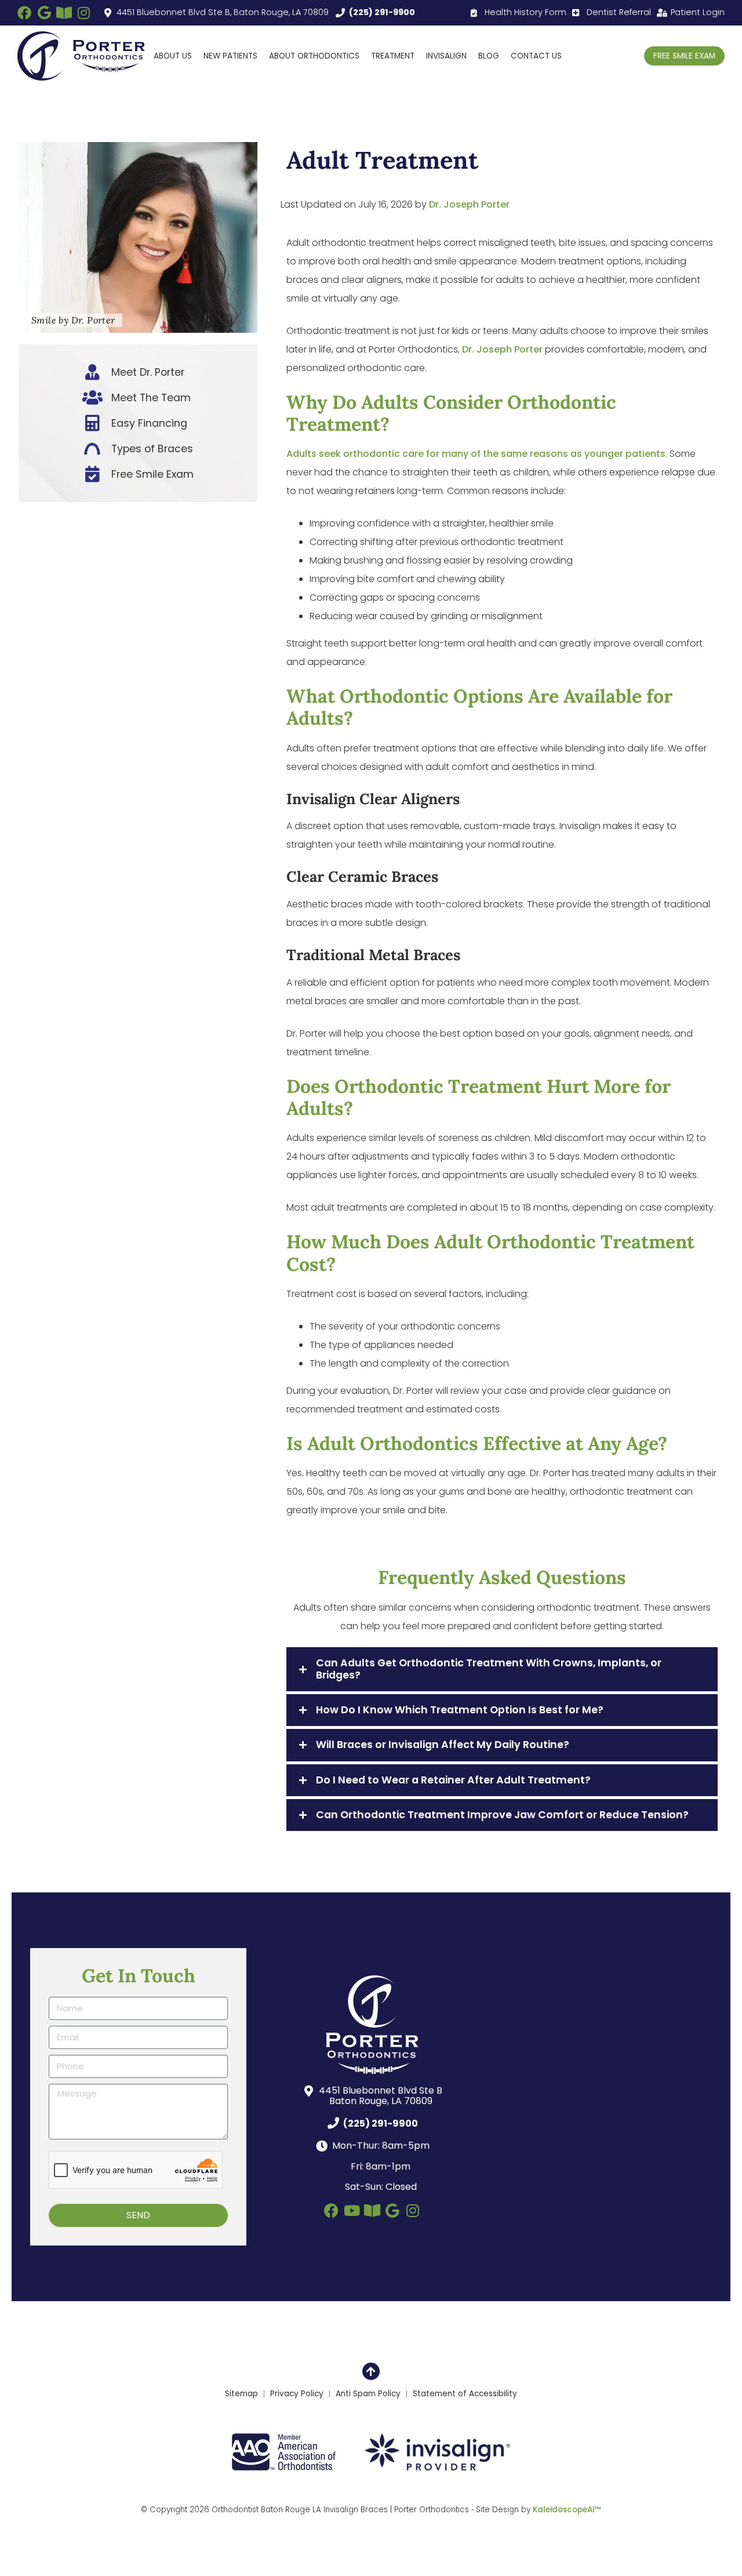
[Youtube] (352, 2210)
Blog (489, 56)
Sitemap (241, 2394)
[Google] (44, 13)
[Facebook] (24, 13)
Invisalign (446, 56)
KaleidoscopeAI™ (567, 2510)
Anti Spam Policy (368, 2394)
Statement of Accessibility (465, 2394)
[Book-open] (64, 13)
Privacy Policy (297, 2394)
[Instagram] (83, 13)
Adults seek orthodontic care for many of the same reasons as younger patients (476, 454)
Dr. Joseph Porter (469, 204)
